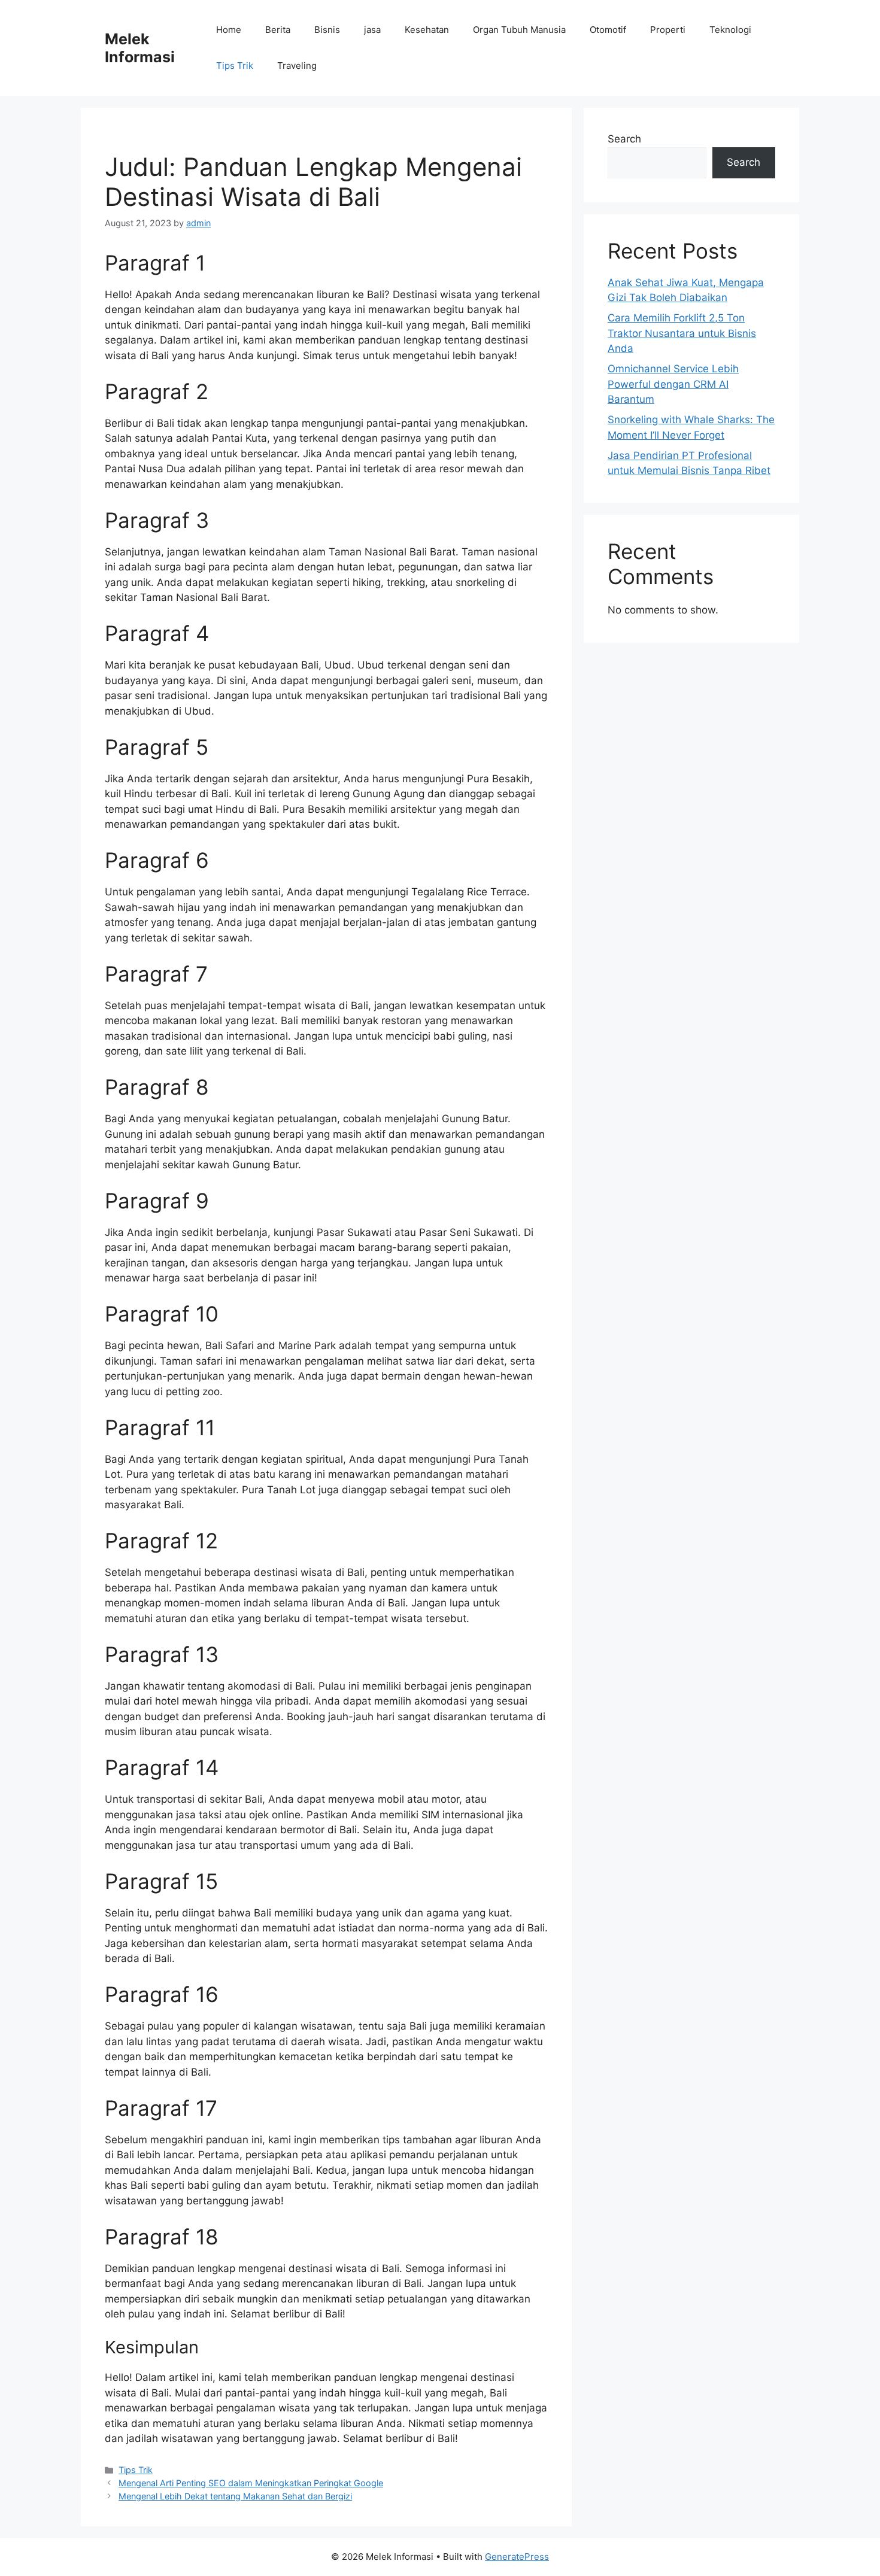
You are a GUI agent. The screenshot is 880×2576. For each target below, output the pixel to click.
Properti (668, 30)
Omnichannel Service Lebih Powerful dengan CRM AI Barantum (673, 384)
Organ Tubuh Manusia (519, 30)
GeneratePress (517, 2557)
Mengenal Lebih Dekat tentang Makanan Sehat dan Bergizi (235, 2496)
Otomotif (608, 30)
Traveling (297, 66)
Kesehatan (427, 30)
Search (624, 139)
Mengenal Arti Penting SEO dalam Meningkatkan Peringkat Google (251, 2483)
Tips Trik (235, 66)
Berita (278, 30)
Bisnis (327, 30)
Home (229, 30)
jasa (372, 30)
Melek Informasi (140, 48)
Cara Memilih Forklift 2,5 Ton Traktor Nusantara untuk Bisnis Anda (682, 333)
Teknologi (730, 30)
